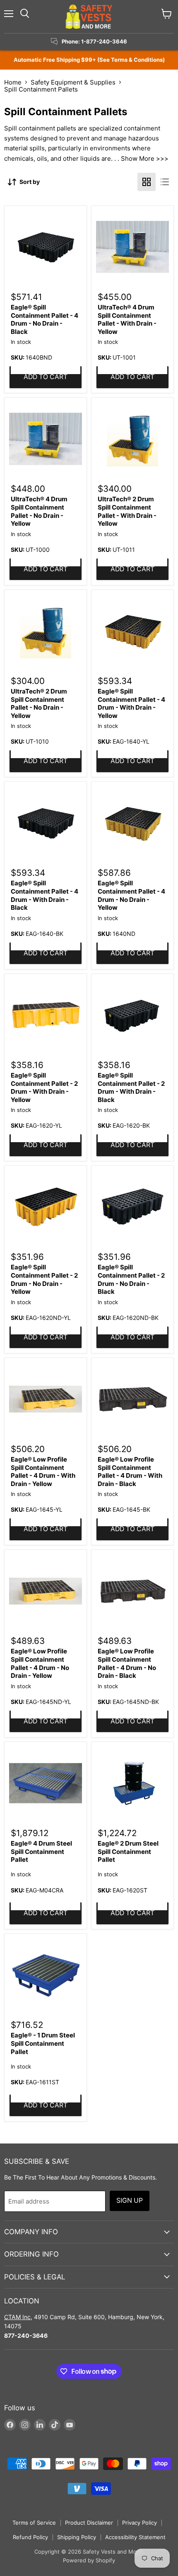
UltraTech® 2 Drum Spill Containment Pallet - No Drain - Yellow (39, 703)
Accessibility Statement (135, 2537)
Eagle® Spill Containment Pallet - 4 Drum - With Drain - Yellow (131, 703)
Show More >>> (145, 158)
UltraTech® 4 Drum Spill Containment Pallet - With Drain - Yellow (127, 319)
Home (13, 82)
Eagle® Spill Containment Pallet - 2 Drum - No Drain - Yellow (44, 1279)
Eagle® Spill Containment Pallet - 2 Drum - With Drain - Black (131, 1087)
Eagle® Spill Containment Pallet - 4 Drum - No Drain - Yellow (131, 895)
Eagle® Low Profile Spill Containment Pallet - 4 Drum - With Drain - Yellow (43, 1472)
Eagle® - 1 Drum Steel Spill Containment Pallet (43, 2043)
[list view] (165, 182)
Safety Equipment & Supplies (73, 82)
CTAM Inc (17, 2317)
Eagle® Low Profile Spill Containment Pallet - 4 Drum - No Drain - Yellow (40, 1663)
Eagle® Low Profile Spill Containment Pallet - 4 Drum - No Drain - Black (127, 1663)
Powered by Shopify (89, 2560)
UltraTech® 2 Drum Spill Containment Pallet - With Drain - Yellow (127, 511)
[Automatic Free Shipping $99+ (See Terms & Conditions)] (89, 60)
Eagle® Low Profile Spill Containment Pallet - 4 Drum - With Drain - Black (130, 1472)
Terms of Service (34, 2523)
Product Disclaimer (89, 2523)
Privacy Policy (140, 2523)
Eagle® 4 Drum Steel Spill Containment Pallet (41, 1851)
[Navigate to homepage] (89, 17)
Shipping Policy (77, 2537)
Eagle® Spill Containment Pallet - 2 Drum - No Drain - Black (131, 1279)
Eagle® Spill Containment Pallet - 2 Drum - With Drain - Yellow (44, 1087)
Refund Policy (30, 2537)
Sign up (130, 2200)
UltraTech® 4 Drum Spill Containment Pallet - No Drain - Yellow (39, 511)
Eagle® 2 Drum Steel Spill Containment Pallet (128, 1851)
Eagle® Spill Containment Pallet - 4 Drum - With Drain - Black (44, 895)
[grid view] (147, 182)
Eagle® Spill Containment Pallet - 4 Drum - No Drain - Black (44, 319)
